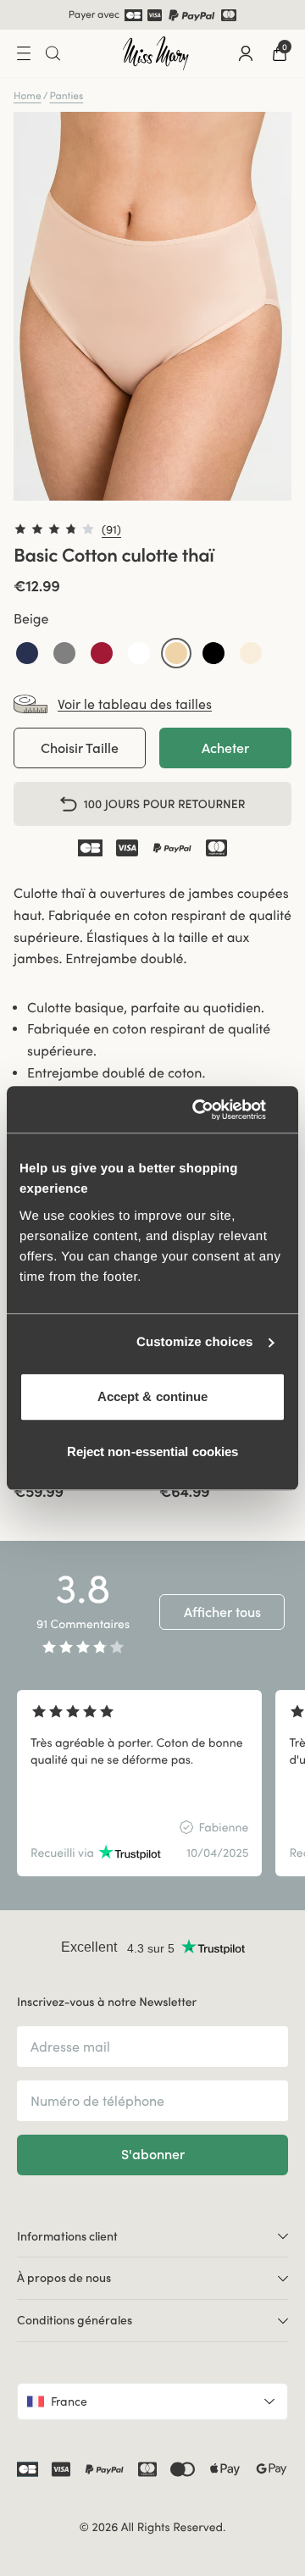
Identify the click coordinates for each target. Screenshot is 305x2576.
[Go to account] (246, 53)
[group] (139, 1783)
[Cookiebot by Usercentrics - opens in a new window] (215, 1110)
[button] (27, 653)
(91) (111, 529)
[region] (152, 1783)
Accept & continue (153, 1396)
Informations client (67, 2236)
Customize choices (195, 1342)
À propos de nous (64, 2278)
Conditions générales (75, 2320)
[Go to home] (156, 53)
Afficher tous (222, 1612)
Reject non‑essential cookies (153, 1451)
